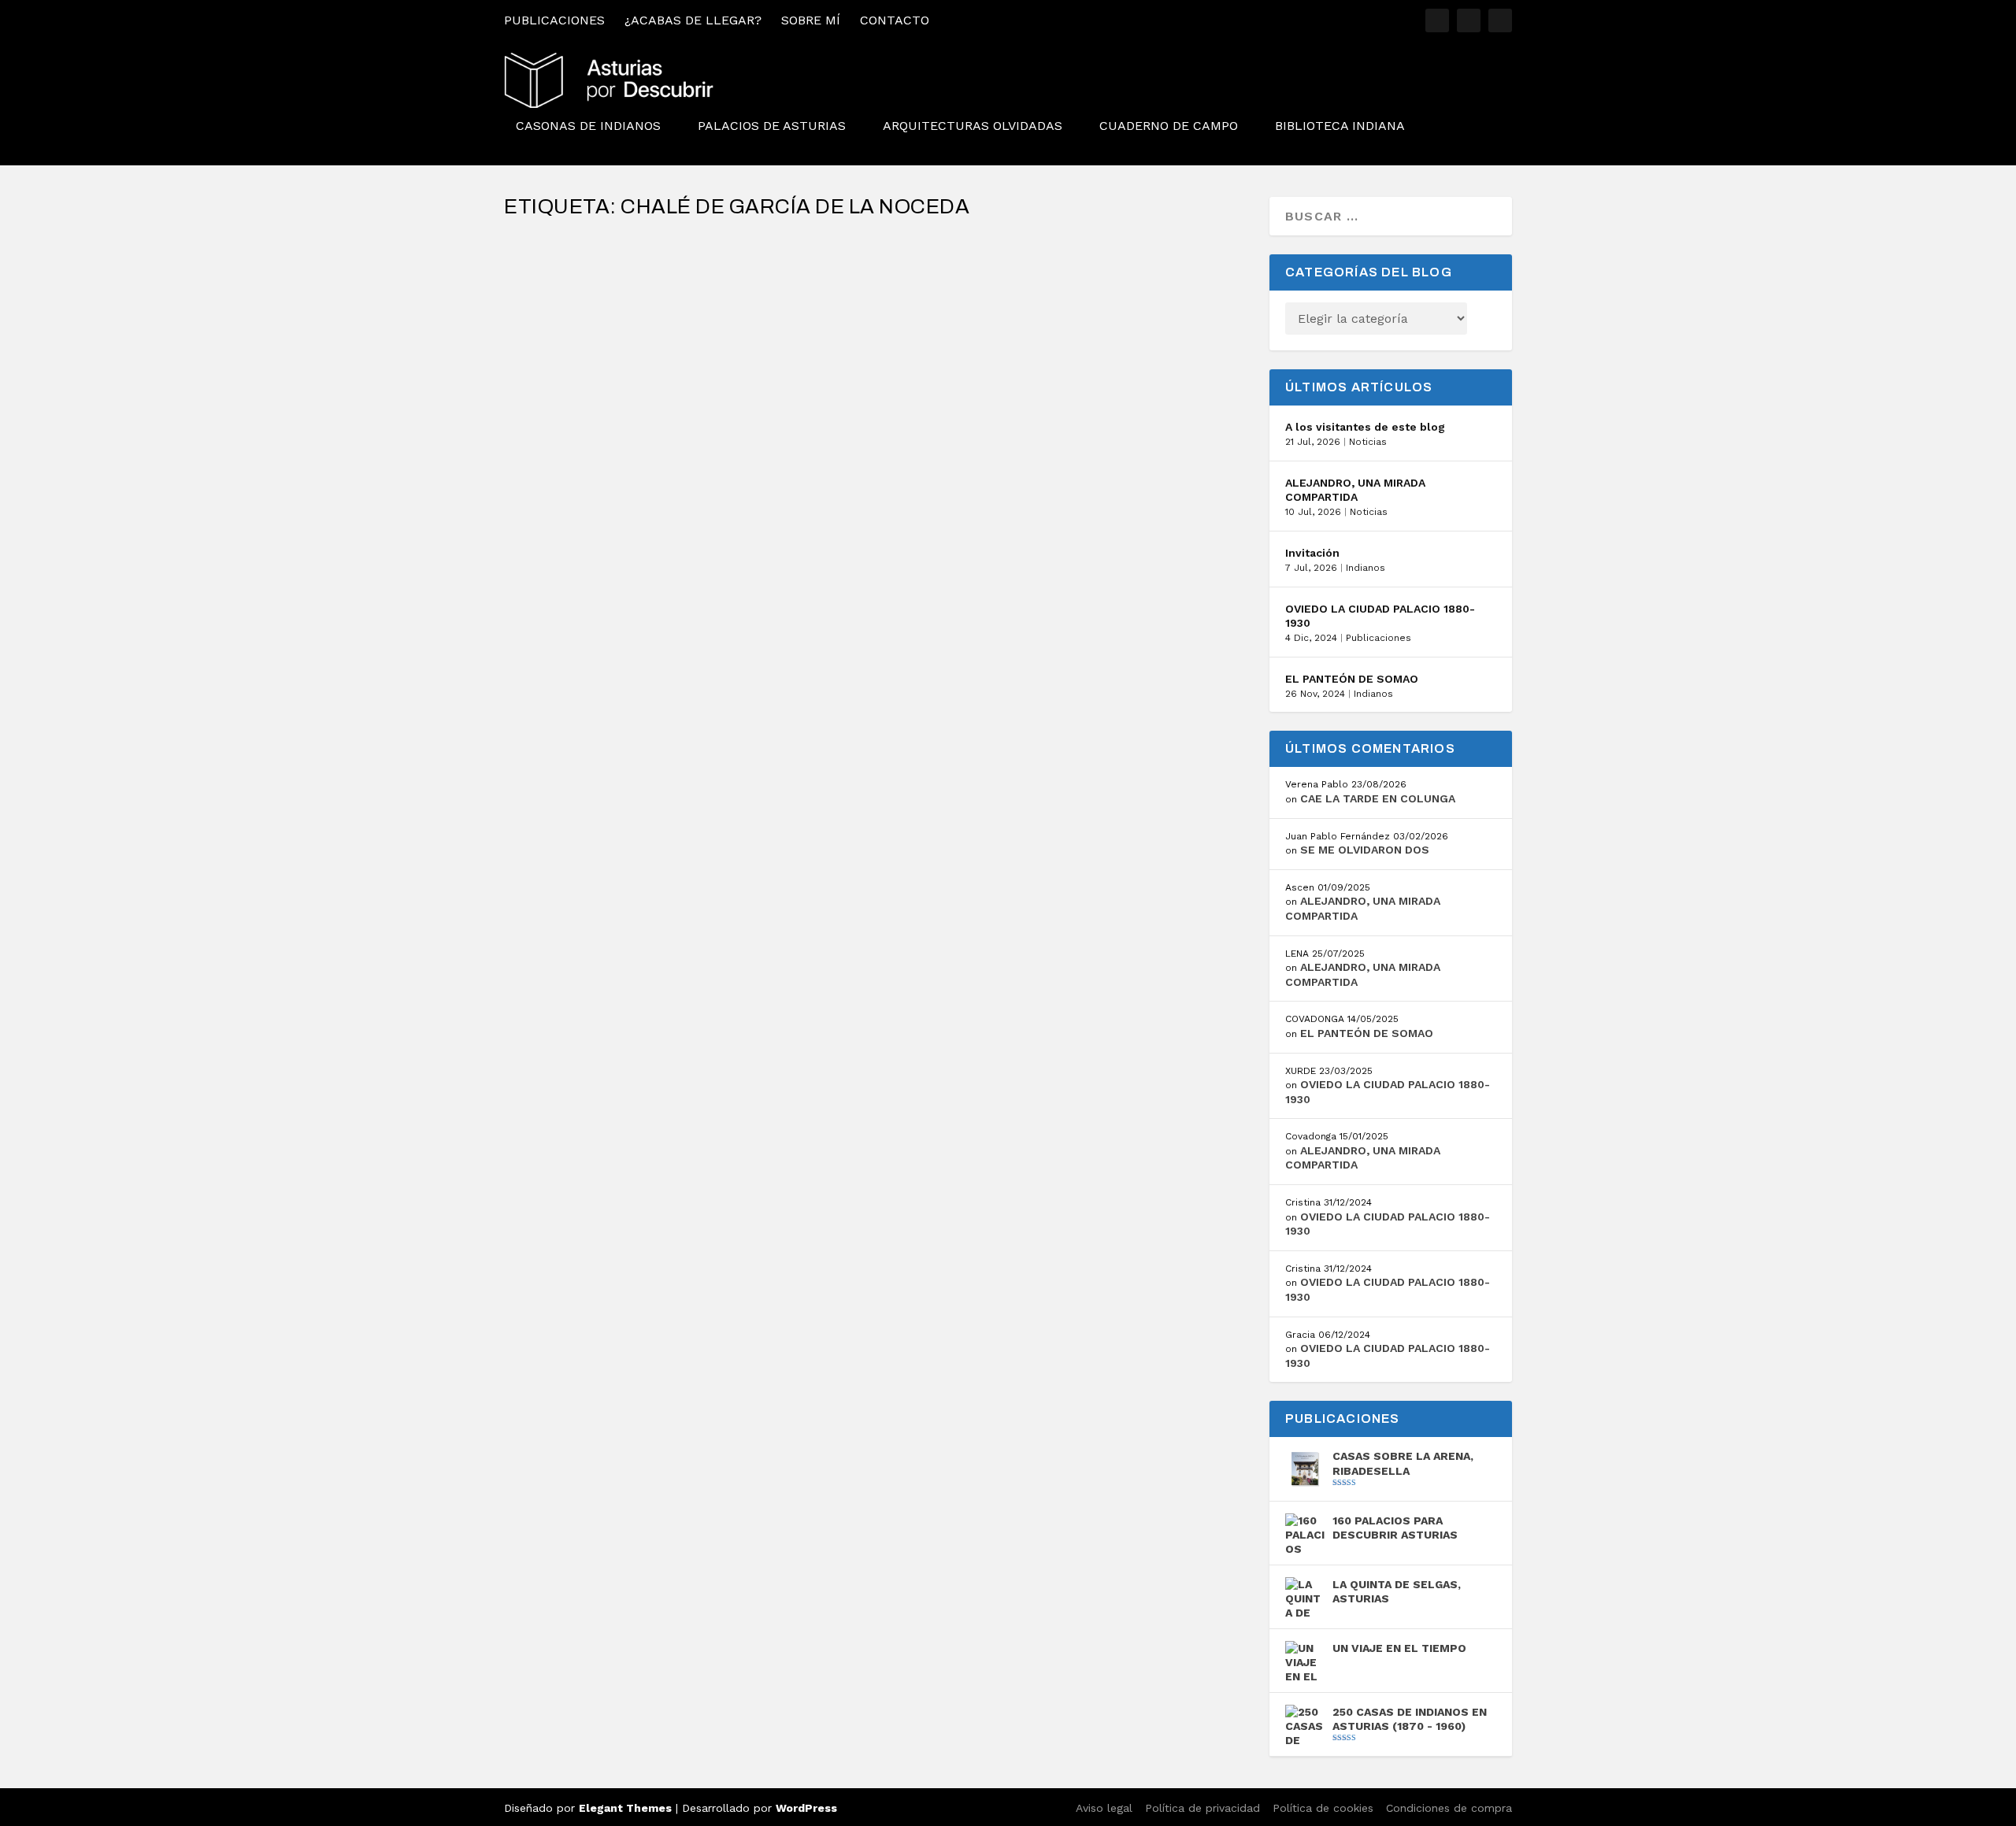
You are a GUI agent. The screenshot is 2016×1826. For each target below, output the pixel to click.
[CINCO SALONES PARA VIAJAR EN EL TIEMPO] (810, 240)
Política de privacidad (1203, 1808)
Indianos (1366, 568)
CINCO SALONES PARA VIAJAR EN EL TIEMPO (669, 274)
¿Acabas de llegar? (693, 20)
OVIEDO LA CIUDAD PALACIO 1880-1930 (1380, 616)
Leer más (561, 363)
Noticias (1368, 442)
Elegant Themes (625, 1808)
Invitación (1312, 553)
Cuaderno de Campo (1169, 126)
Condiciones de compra (1449, 1808)
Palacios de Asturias (772, 126)
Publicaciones (554, 20)
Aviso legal (1104, 1808)
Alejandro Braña (577, 298)
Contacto (895, 20)
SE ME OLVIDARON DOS (1365, 850)
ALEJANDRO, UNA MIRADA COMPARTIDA (1355, 490)
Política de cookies (1323, 1808)
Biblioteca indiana (1340, 126)
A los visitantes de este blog (1365, 427)
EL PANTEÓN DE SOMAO (1352, 679)
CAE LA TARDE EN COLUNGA (1378, 798)
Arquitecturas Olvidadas (973, 126)
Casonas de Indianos (588, 126)
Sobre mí (811, 20)
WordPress (806, 1808)
